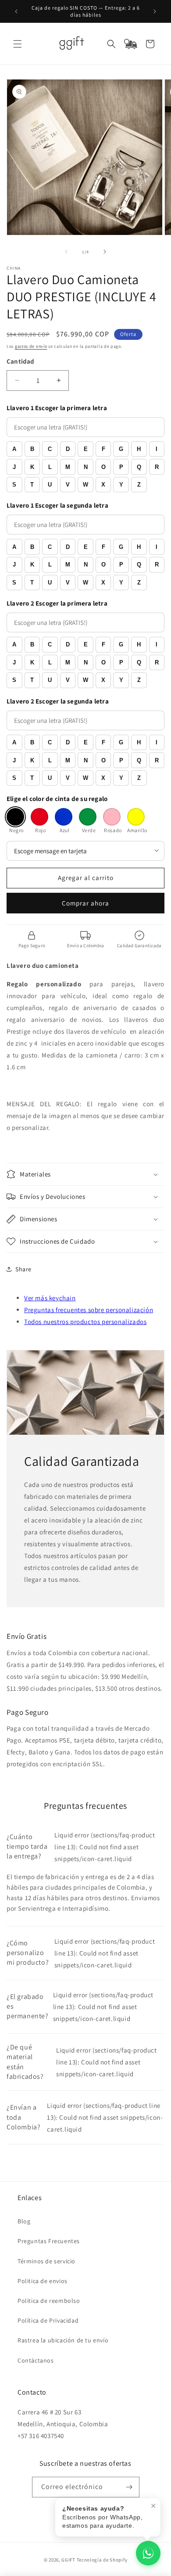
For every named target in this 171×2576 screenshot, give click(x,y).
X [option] (103, 485)
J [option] (14, 467)
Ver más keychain (50, 1298)
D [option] (68, 449)
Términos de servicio (46, 2261)
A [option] (14, 449)
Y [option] (121, 485)
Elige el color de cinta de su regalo (57, 799)
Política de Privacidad (48, 2320)
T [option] (32, 485)
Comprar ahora (85, 903)
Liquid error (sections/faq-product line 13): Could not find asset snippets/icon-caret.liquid (81, 1847)
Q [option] (139, 467)
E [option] (86, 449)
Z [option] (139, 485)
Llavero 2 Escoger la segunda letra (58, 701)
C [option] (50, 449)
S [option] (14, 485)
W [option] (85, 485)
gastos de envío (31, 346)
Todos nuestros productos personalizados (85, 1322)
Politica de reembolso (49, 2301)
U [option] (50, 485)
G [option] (121, 449)
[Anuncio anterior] (16, 11)
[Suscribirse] (129, 2487)
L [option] (50, 467)
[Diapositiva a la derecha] (105, 252)
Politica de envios (43, 2281)
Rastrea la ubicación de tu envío (63, 2340)
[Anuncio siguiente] (155, 11)
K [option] (32, 467)
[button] (18, 44)
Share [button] (23, 1269)
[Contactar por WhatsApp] (148, 2553)
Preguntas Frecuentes (49, 2241)
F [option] (103, 449)
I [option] (157, 449)
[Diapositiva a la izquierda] (66, 252)
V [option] (68, 485)
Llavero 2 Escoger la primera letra (57, 603)
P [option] (121, 467)
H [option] (139, 449)
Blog (24, 2221)
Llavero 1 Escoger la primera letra (57, 408)
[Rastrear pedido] (131, 44)
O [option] (103, 467)
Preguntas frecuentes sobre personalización (89, 1310)
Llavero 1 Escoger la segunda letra (57, 505)
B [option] (32, 449)
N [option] (86, 467)
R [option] (157, 467)
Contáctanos (36, 2360)
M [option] (68, 467)
